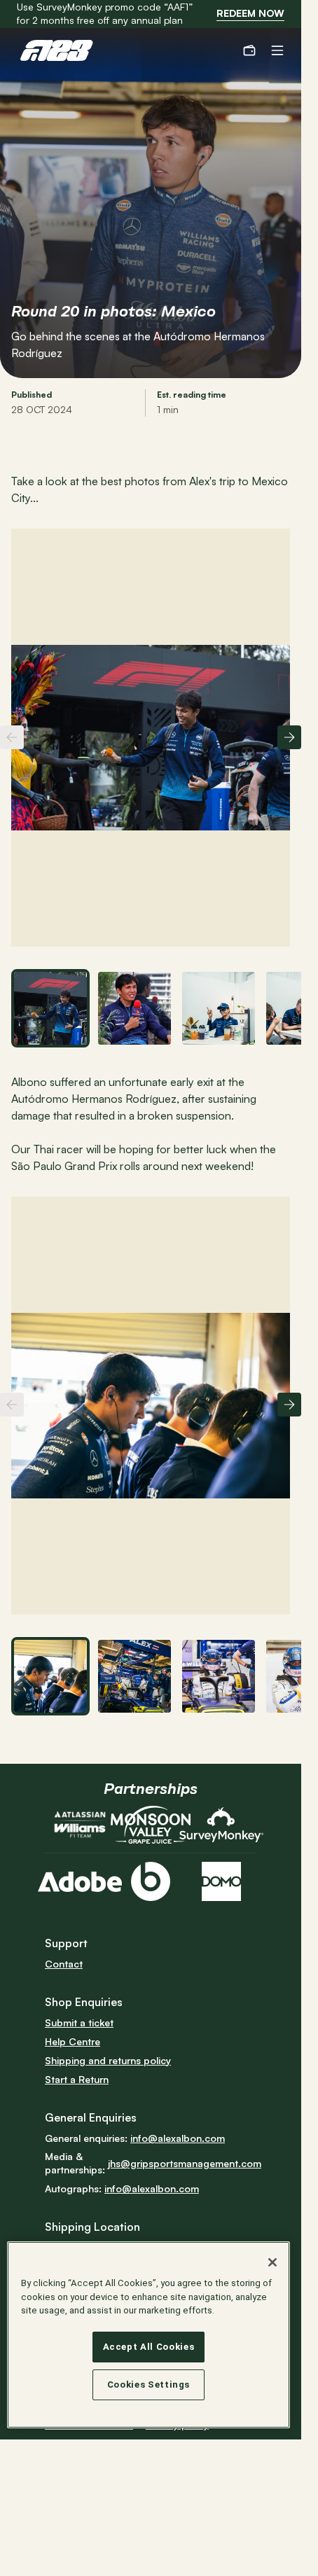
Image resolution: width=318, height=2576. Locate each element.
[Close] (272, 2262)
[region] (148, 2335)
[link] (250, 14)
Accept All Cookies (149, 2347)
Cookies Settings (149, 2384)
